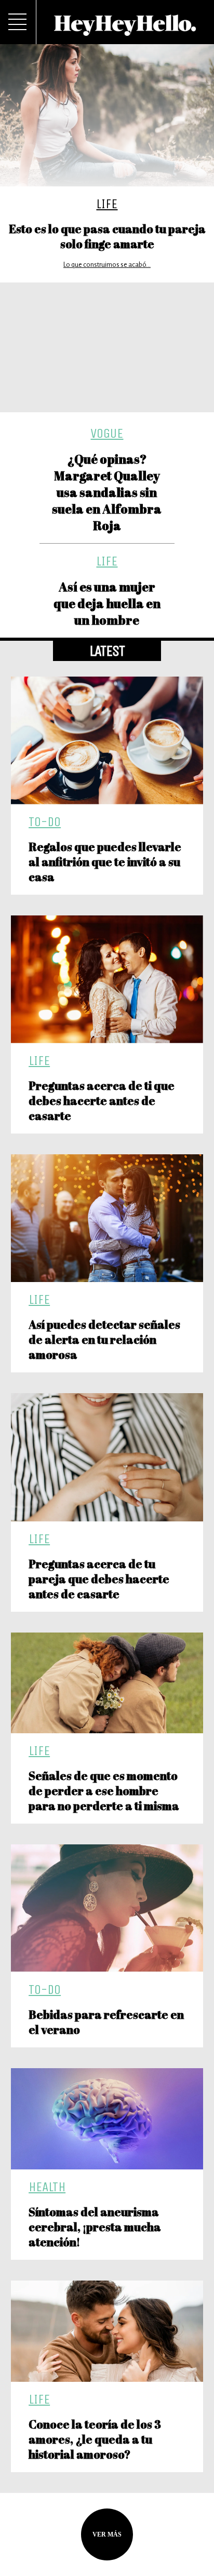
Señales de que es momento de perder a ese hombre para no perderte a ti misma (105, 1791)
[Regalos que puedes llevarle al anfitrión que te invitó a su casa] (107, 740)
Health (47, 2187)
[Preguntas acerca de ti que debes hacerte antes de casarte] (107, 979)
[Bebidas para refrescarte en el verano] (107, 1908)
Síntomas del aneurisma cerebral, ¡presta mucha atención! (95, 2227)
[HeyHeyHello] (125, 30)
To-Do (45, 822)
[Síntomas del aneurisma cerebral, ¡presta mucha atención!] (107, 2119)
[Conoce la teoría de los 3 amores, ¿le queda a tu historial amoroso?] (107, 2331)
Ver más (107, 2534)
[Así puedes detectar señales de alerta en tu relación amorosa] (107, 1218)
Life (107, 204)
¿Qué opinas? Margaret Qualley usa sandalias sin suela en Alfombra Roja (107, 492)
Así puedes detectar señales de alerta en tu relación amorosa (104, 1339)
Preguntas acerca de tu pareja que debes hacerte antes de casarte (99, 1579)
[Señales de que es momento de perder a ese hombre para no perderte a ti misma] (107, 1683)
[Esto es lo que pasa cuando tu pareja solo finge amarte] (107, 115)
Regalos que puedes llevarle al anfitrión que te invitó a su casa (105, 862)
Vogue (107, 433)
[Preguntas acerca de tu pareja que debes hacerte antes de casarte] (107, 1457)
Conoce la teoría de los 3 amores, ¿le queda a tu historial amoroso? (95, 2439)
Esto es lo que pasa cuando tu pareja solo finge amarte (107, 236)
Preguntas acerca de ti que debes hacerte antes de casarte (102, 1101)
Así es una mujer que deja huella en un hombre (107, 603)
